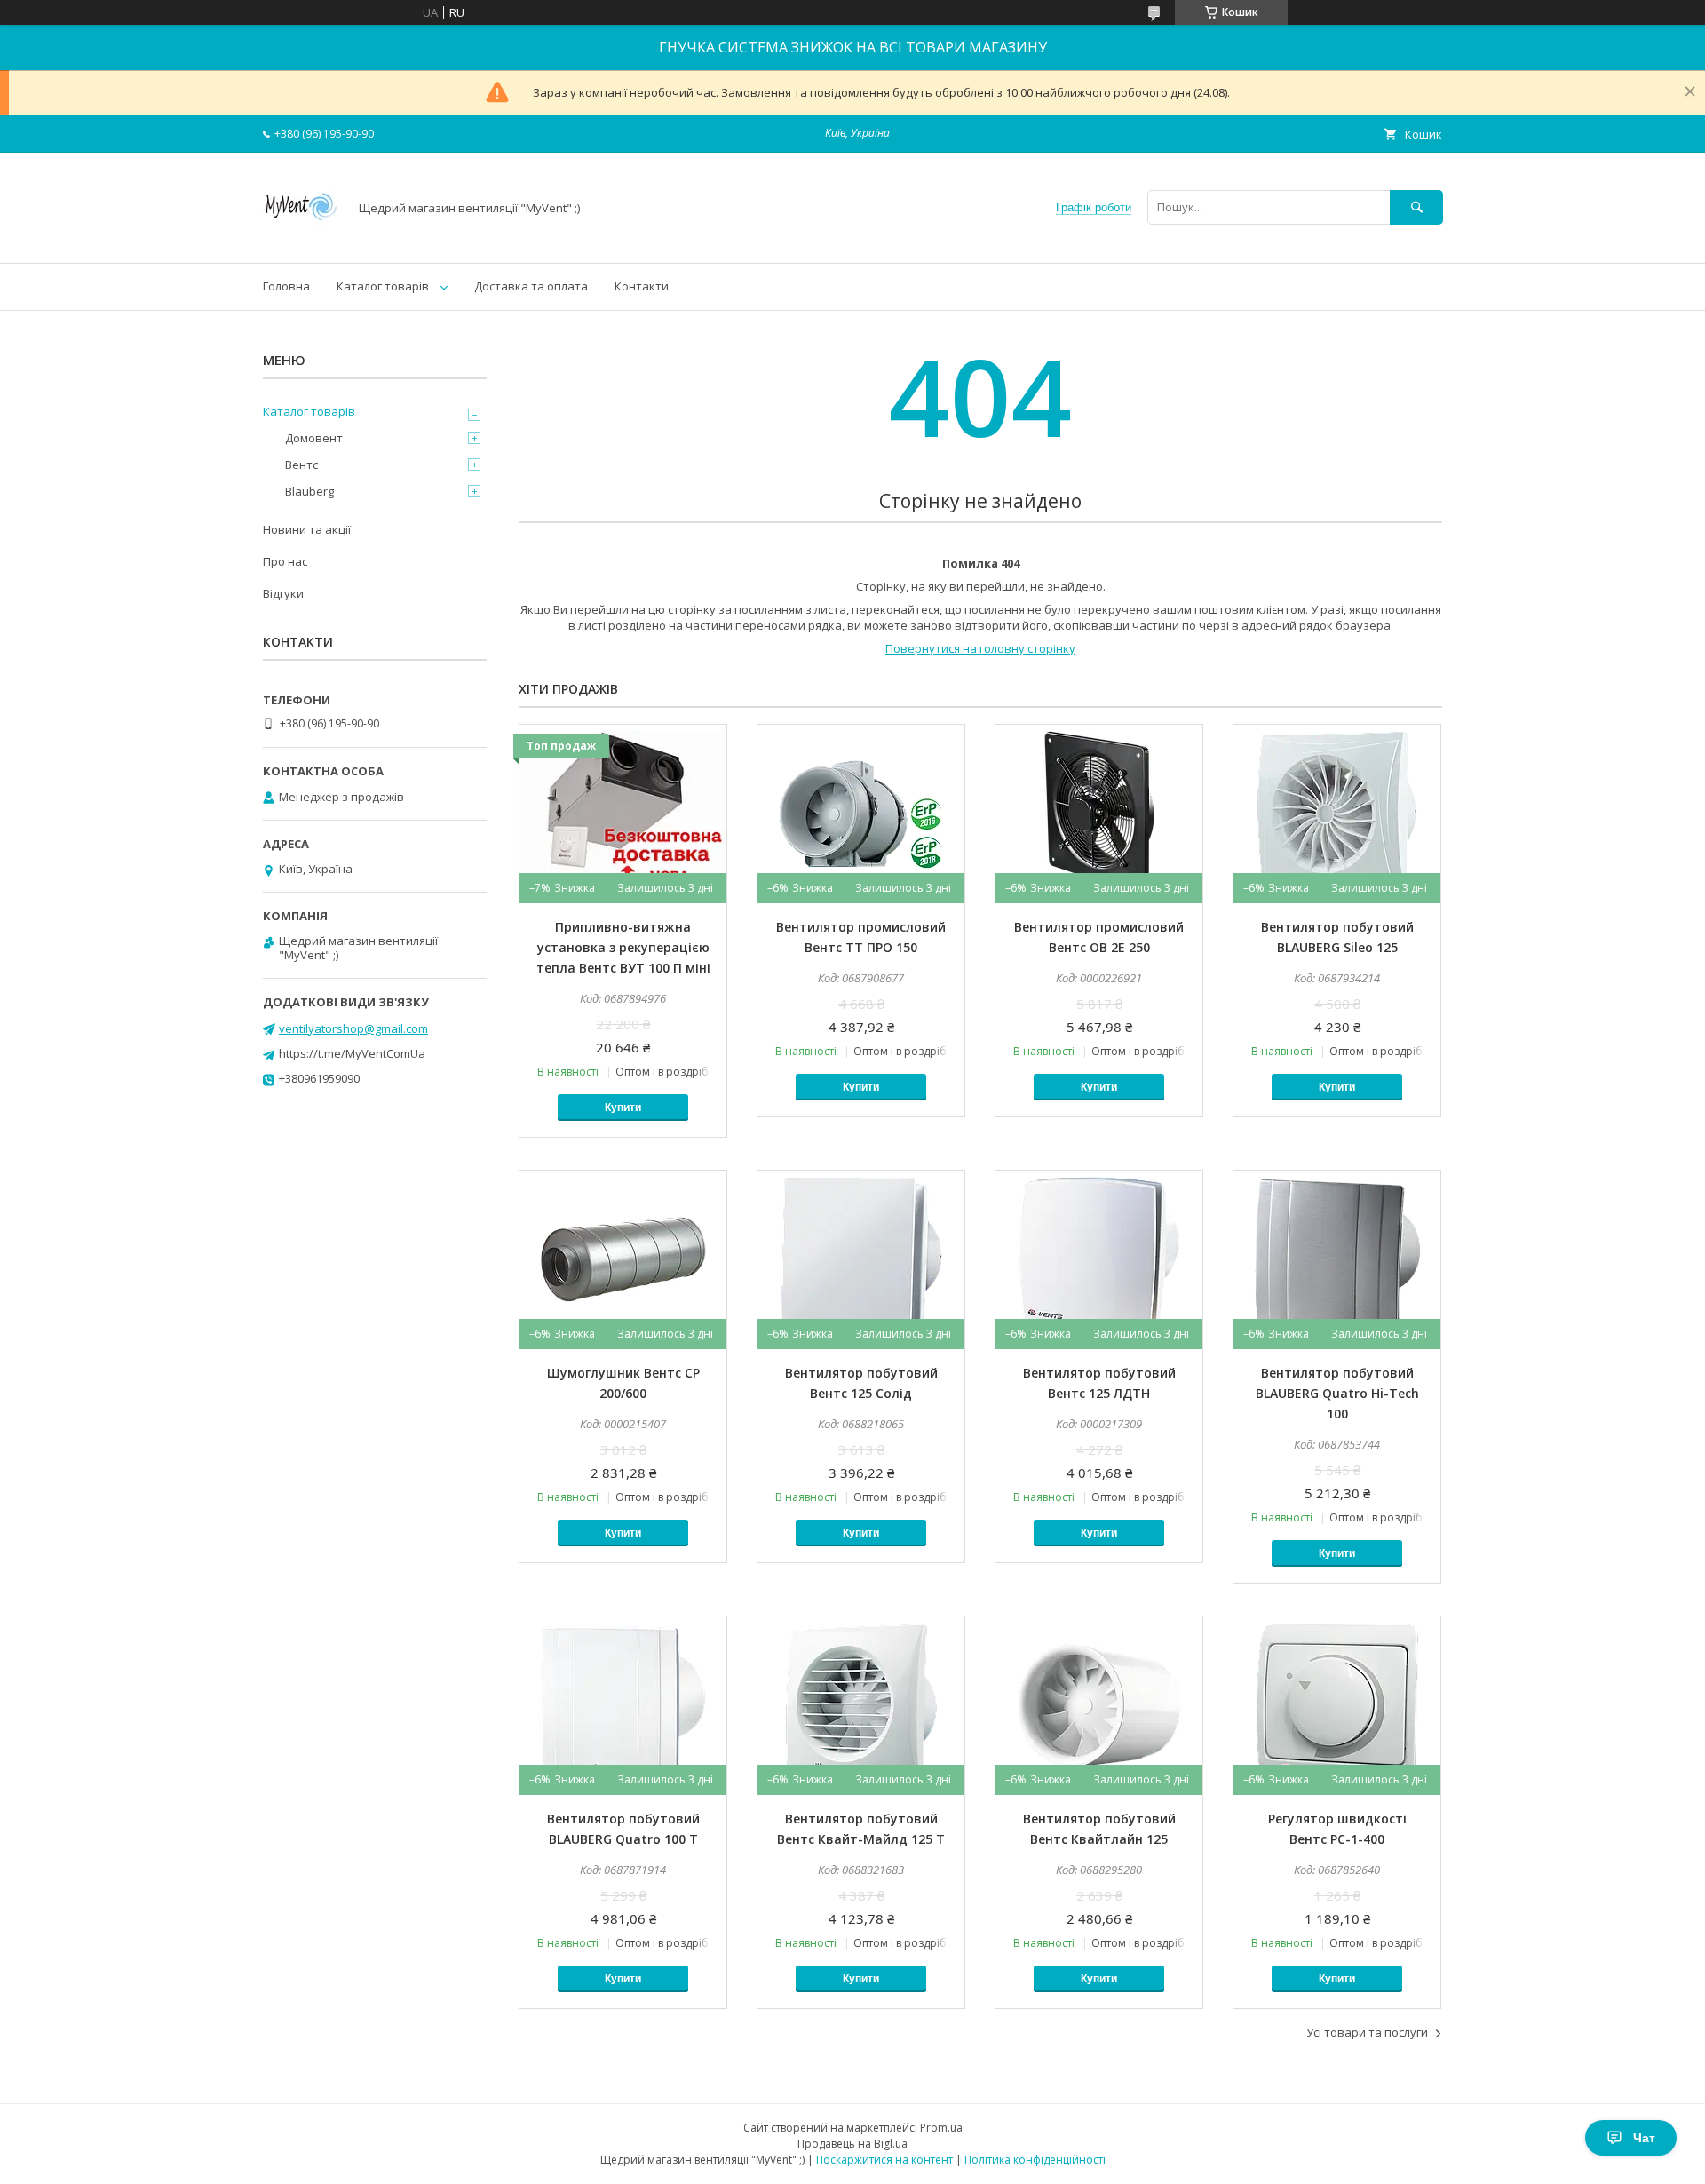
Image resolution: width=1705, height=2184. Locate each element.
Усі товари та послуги (1367, 2032)
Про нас (285, 561)
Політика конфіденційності (1035, 2160)
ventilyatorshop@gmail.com (353, 1028)
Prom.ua (941, 2128)
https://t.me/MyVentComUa (352, 1053)
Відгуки (283, 593)
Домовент (314, 438)
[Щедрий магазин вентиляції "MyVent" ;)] (301, 240)
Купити (623, 1108)
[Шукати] (1416, 207)
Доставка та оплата (531, 286)
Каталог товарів (383, 286)
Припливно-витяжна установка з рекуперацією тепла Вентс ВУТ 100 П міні (623, 947)
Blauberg (309, 491)
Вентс (301, 465)
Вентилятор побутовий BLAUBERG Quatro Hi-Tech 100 (1337, 1393)
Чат (1644, 2138)
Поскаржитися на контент (884, 2160)
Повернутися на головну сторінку (980, 648)
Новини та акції (307, 529)
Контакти (642, 286)
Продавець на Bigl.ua (852, 2144)
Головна (286, 286)
